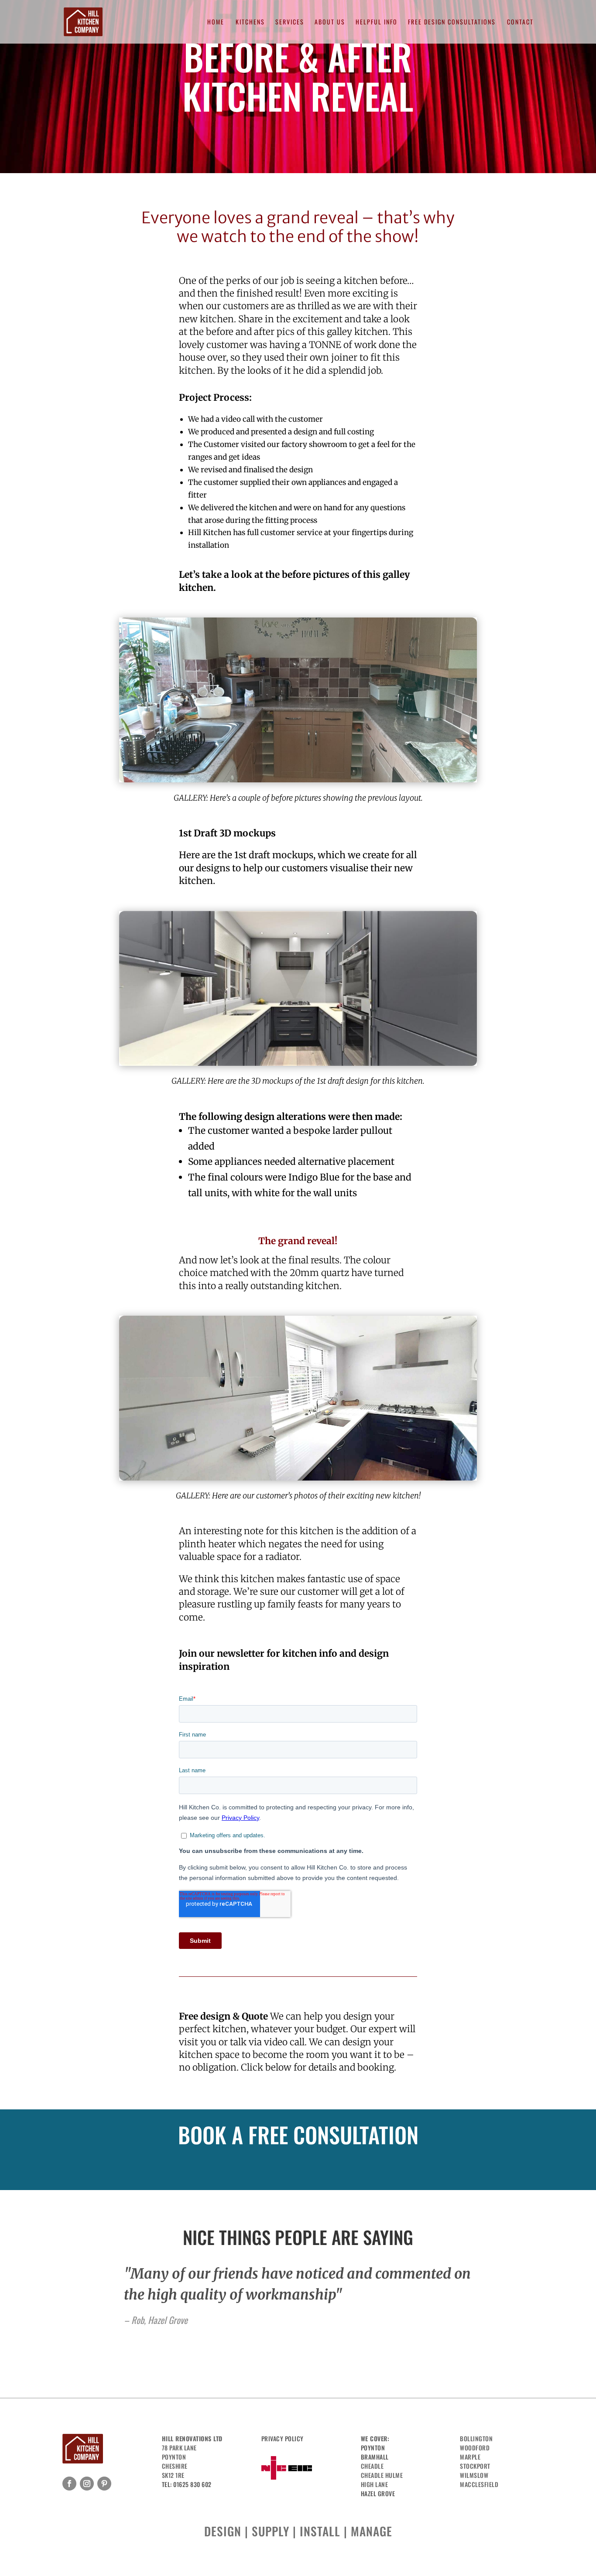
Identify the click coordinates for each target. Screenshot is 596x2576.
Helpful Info (377, 22)
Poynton (373, 2448)
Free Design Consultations (452, 22)
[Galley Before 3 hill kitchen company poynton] (298, 782)
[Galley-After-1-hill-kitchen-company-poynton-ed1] (298, 1480)
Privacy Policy (283, 2438)
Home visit (343, 2165)
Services (290, 22)
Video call (253, 2165)
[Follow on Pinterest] (104, 2484)
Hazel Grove (378, 2493)
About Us (330, 22)
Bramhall (375, 2457)
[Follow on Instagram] (87, 2484)
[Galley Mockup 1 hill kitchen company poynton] (298, 1066)
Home (216, 22)
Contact (520, 22)
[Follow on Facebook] (69, 2484)
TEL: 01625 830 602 (187, 2484)
